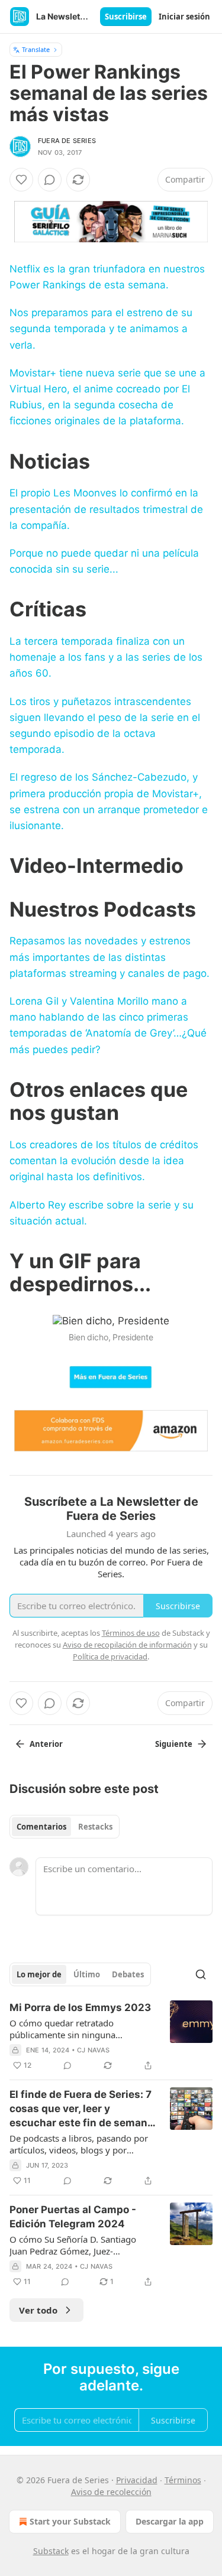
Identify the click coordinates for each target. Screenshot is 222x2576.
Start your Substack (70, 2521)
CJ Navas (94, 2050)
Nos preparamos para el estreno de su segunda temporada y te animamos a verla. (101, 329)
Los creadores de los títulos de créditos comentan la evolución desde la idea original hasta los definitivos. (104, 1161)
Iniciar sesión (184, 17)
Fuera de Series (67, 141)
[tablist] (65, 1827)
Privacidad (137, 2480)
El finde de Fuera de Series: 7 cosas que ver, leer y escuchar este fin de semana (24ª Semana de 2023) (81, 2109)
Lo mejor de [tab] (39, 1974)
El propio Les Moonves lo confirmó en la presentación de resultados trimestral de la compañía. (106, 509)
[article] (111, 2036)
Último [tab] (87, 1974)
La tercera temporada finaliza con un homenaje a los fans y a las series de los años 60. (106, 657)
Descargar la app (170, 2521)
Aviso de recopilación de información (127, 1645)
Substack (51, 2551)
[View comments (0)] (50, 180)
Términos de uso (131, 1633)
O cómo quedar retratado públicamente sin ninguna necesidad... (62, 2029)
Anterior (46, 1744)
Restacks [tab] (95, 1827)
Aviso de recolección (111, 2492)
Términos (183, 2480)
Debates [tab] (128, 1974)
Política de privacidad (110, 1656)
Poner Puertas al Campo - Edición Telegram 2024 (73, 2217)
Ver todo (38, 2310)
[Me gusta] (21, 180)
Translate (36, 49)
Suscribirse (126, 17)
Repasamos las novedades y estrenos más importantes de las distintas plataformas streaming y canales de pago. (110, 957)
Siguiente (174, 1744)
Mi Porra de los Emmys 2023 (80, 2007)
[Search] (201, 1974)
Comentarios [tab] (41, 1827)
